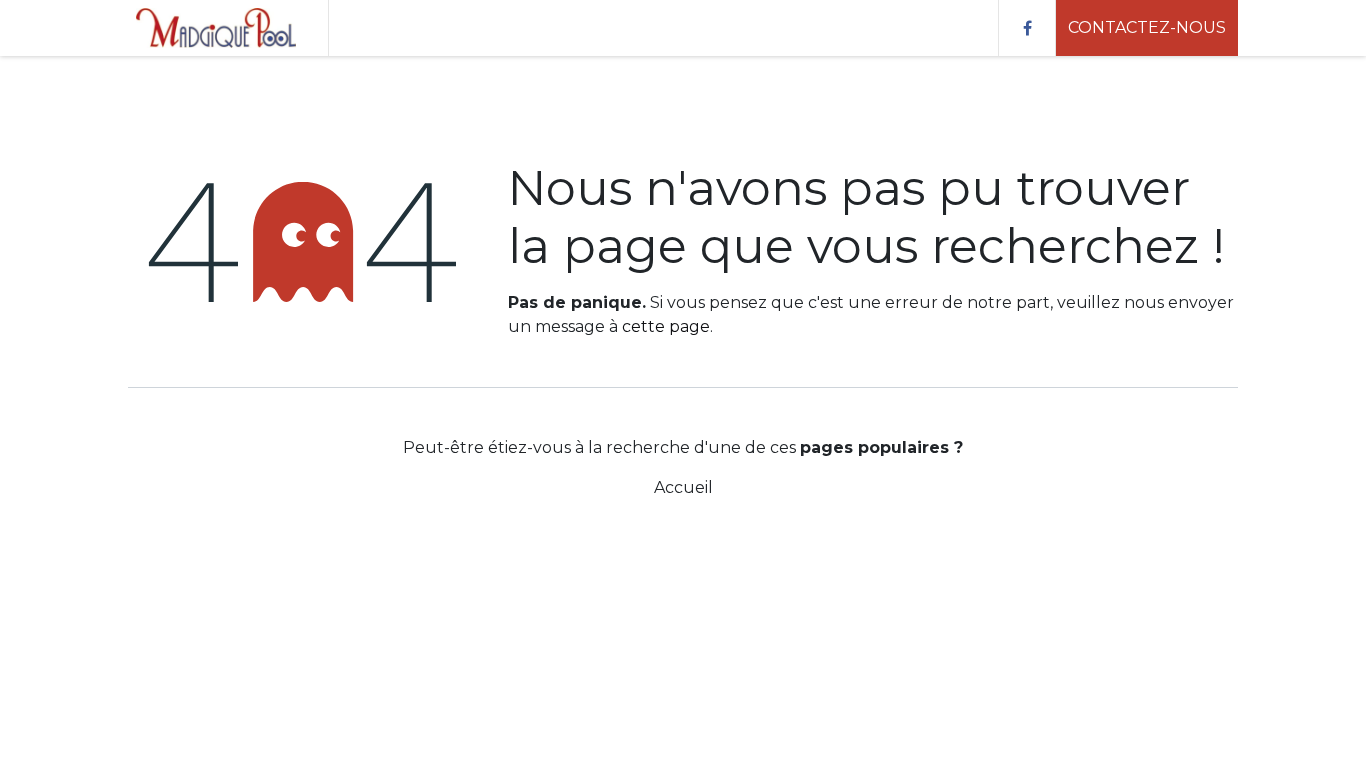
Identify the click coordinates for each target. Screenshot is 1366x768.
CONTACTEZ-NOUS (1147, 27)
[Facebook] (1027, 28)
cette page (666, 326)
